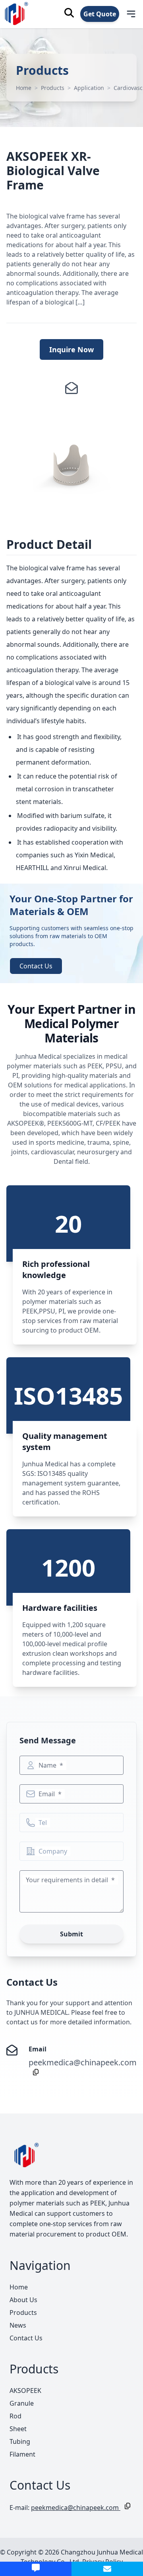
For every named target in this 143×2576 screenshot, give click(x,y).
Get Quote (100, 14)
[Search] (69, 13)
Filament (22, 2454)
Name (48, 1765)
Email (47, 1794)
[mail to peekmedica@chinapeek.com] (107, 2569)
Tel (43, 1823)
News (18, 2325)
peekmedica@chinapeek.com (83, 2062)
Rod (15, 2416)
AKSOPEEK (25, 2391)
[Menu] (126, 14)
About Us (23, 2300)
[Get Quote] (36, 2569)
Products (53, 88)
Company (53, 1851)
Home (24, 88)
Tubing (20, 2441)
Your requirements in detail (68, 1880)
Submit (71, 1934)
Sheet (18, 2429)
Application (89, 88)
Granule (22, 2403)
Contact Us (36, 966)
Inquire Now (71, 349)
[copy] (34, 2072)
